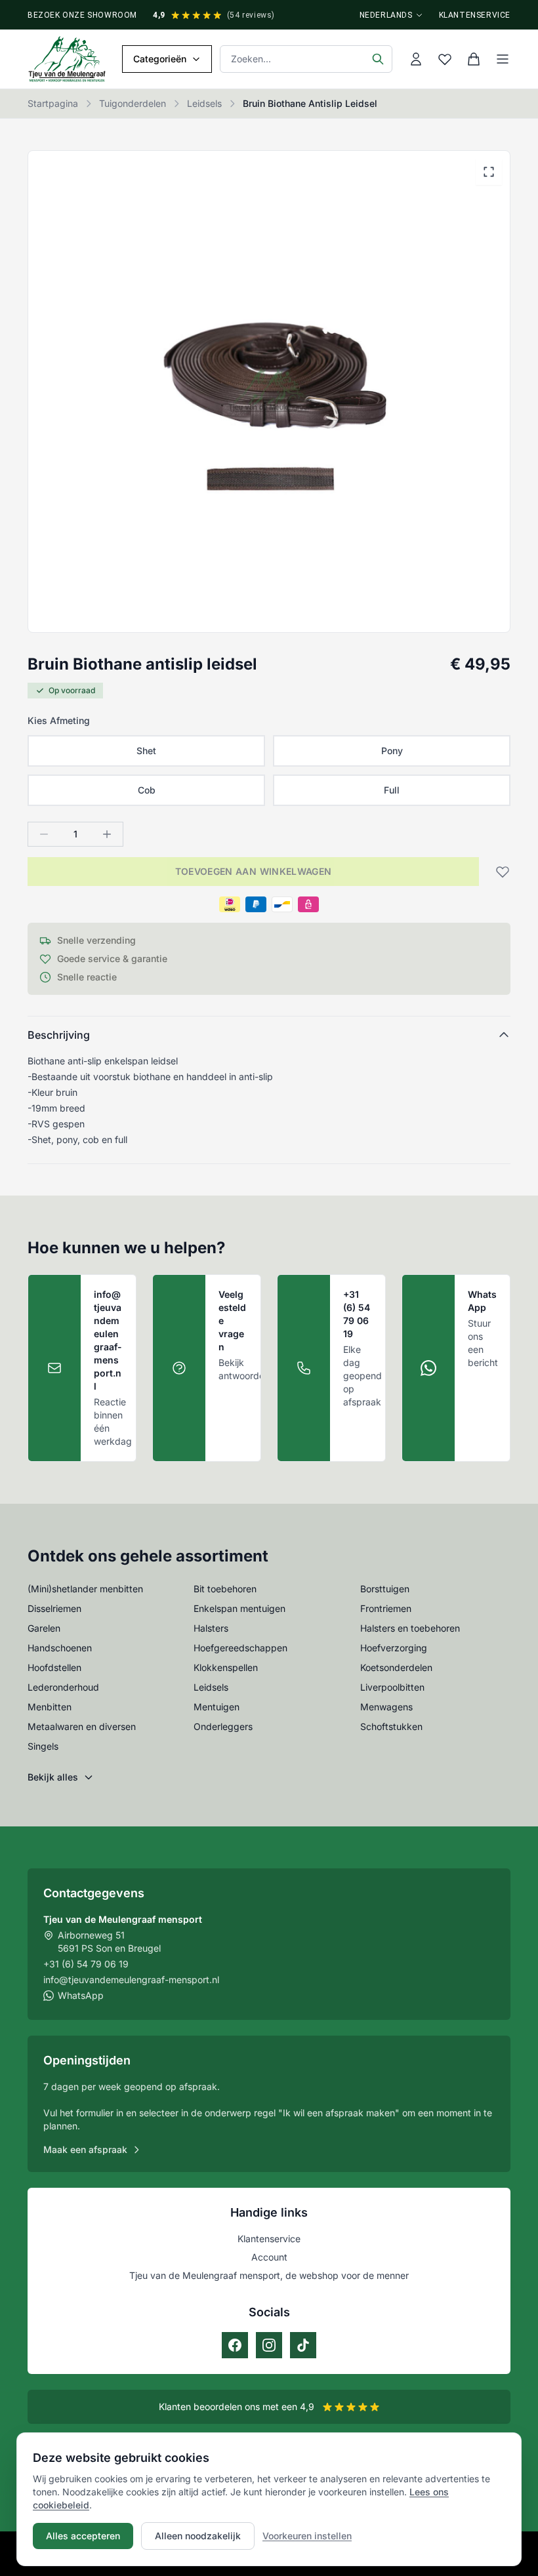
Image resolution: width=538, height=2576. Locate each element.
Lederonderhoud (63, 1687)
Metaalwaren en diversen (82, 1726)
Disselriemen (54, 1608)
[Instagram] (269, 2345)
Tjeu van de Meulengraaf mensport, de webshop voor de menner (269, 2275)
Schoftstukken (391, 1726)
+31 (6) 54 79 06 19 (86, 1964)
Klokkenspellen (226, 1667)
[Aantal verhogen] (107, 834)
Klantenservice (475, 15)
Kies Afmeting (59, 720)
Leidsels (204, 103)
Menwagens (386, 1707)
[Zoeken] (378, 59)
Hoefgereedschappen (240, 1648)
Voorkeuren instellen (307, 2536)
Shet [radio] (146, 751)
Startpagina (53, 103)
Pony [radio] (392, 751)
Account (269, 2257)
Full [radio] (392, 790)
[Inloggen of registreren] (416, 59)
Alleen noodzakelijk (198, 2536)
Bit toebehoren (225, 1589)
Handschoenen (60, 1648)
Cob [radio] (147, 790)
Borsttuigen (385, 1589)
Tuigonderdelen (133, 103)
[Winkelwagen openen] (474, 59)
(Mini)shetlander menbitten (85, 1589)
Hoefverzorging (394, 1648)
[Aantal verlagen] (44, 834)
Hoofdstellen (54, 1667)
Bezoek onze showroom (82, 15)
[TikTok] (303, 2345)
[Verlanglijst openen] (445, 59)
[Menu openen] (503, 59)
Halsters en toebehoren (410, 1628)
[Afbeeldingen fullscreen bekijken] (489, 172)
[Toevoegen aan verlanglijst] (499, 872)
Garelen (44, 1628)
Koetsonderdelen (396, 1667)
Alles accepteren (83, 2536)
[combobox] (306, 59)
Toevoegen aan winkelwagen (254, 871)
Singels (43, 1746)
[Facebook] (235, 2345)
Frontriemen (386, 1608)
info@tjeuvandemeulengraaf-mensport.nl (131, 1980)
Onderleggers (223, 1726)
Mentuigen (217, 1707)
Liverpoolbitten (392, 1687)
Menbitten (50, 1707)
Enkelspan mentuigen (239, 1608)
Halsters (211, 1628)
